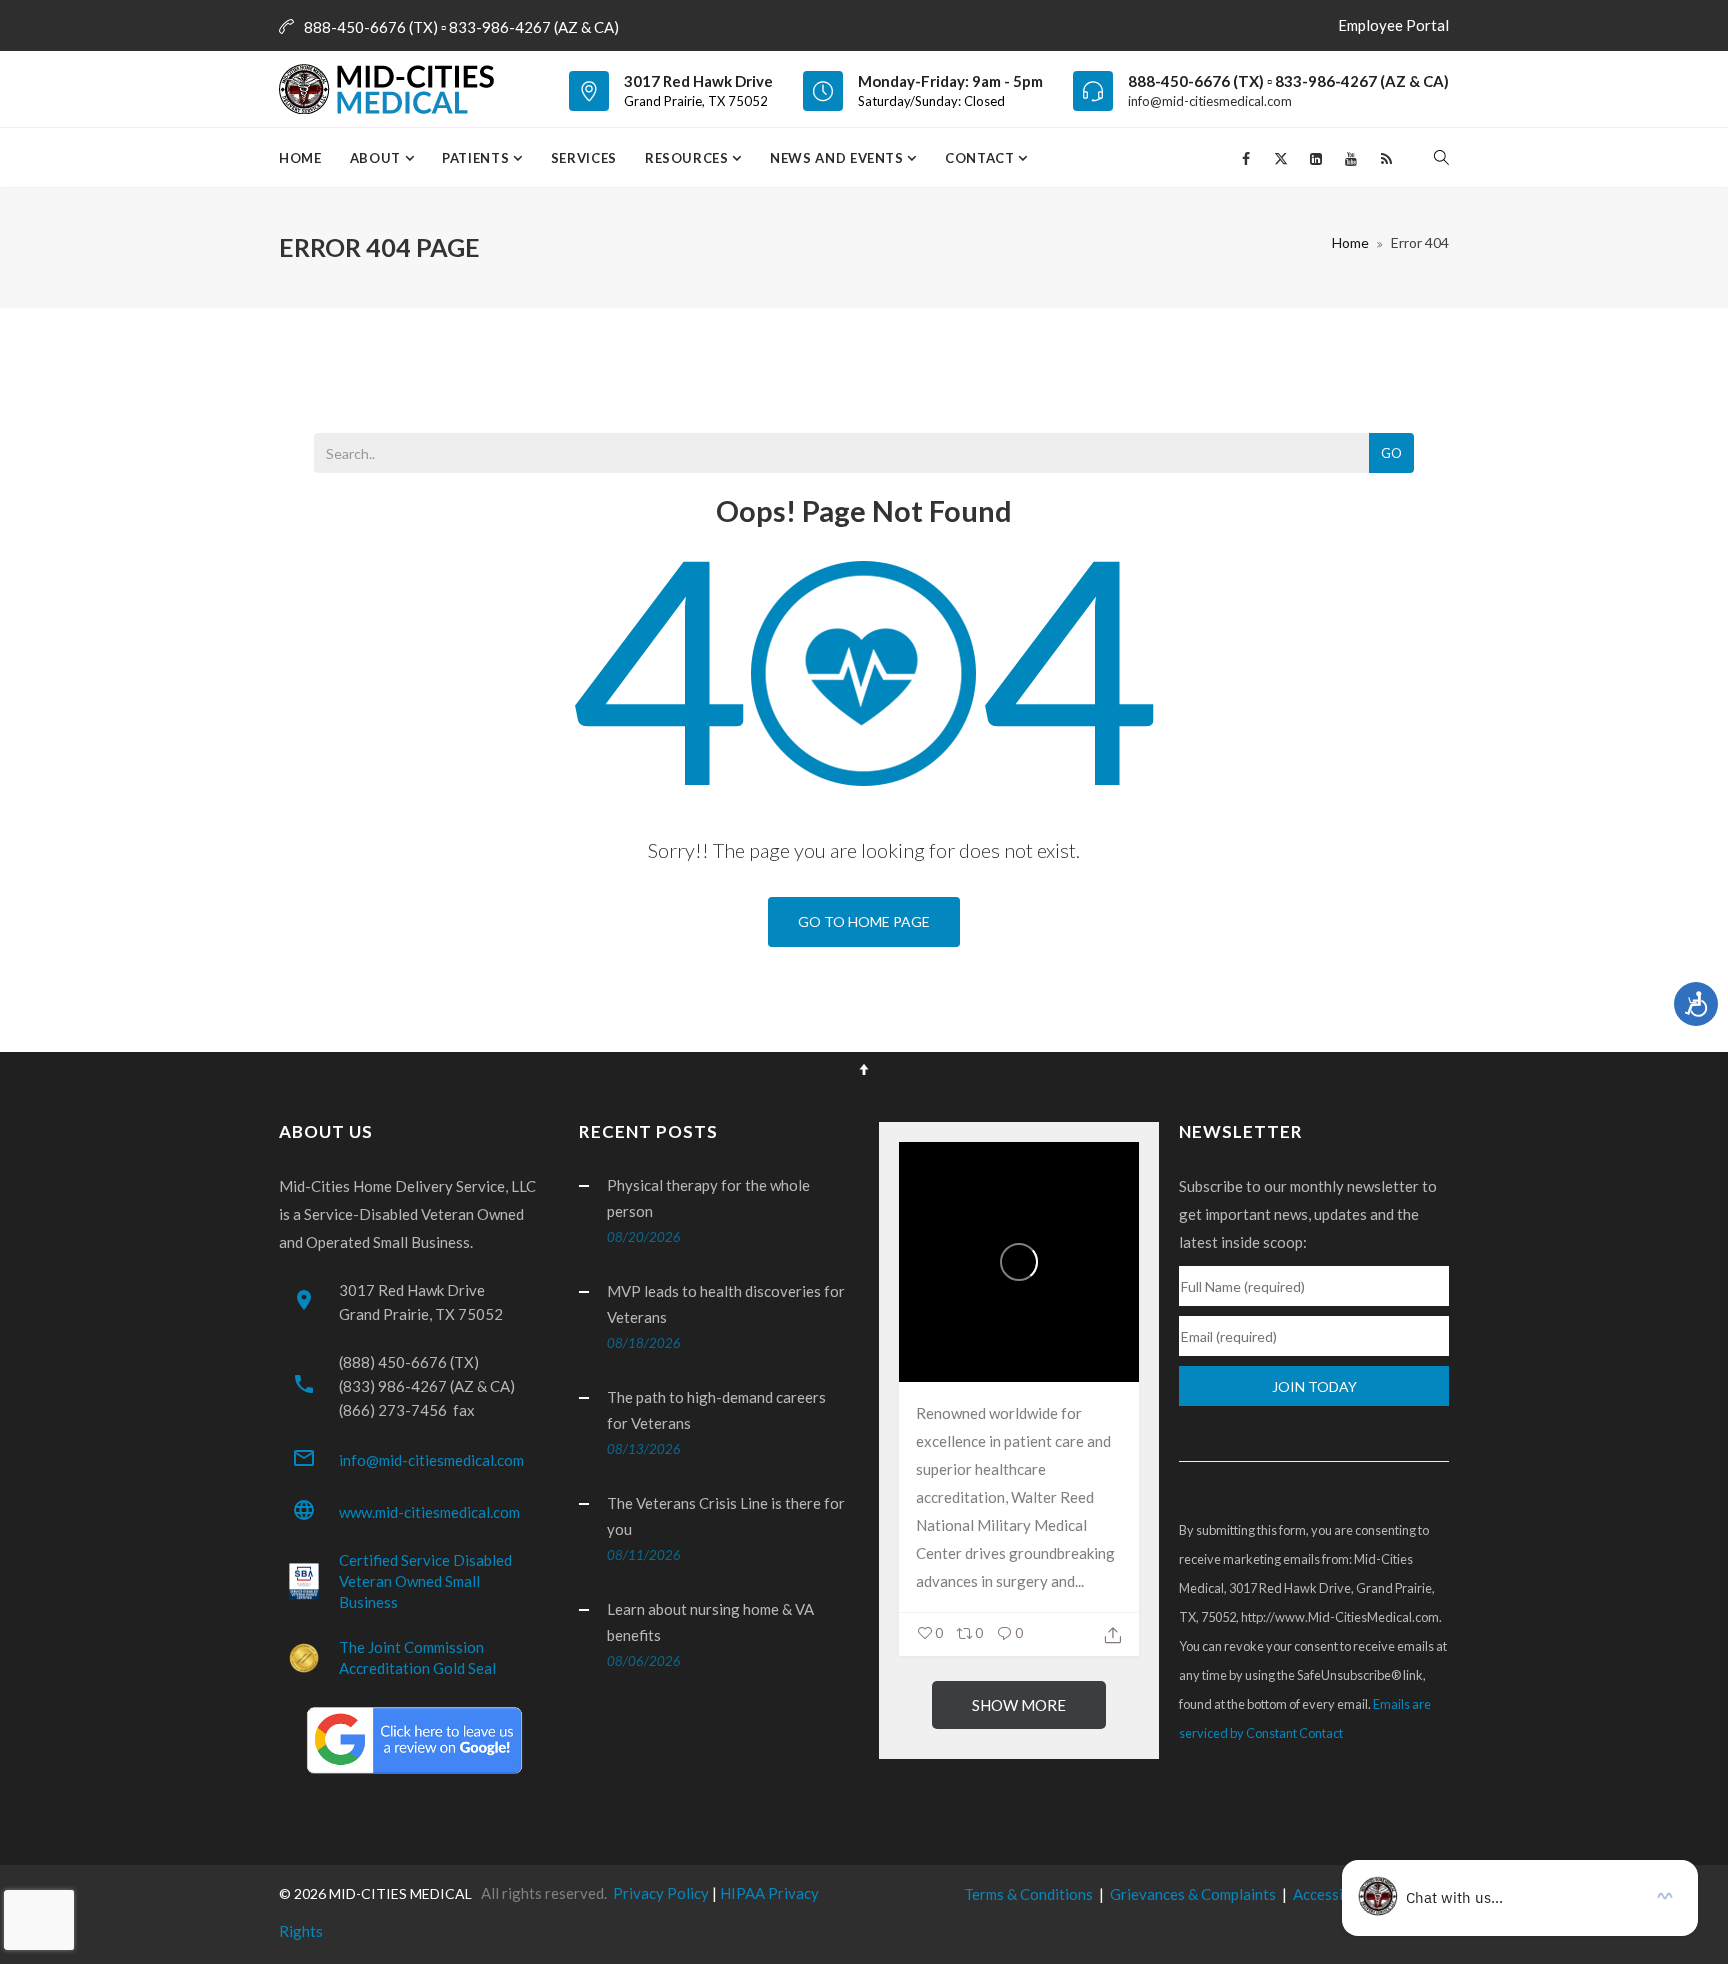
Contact (981, 158)
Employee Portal (1393, 25)
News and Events (838, 158)
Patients (477, 158)
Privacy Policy (661, 1893)
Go (1391, 453)
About (377, 158)
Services (584, 158)
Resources (689, 158)
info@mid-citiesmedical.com (1210, 101)
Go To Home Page (864, 921)
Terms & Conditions (1028, 1894)
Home (300, 158)
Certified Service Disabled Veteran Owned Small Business (425, 1581)
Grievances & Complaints (1193, 1894)
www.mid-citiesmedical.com (429, 1512)
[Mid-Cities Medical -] (392, 89)
